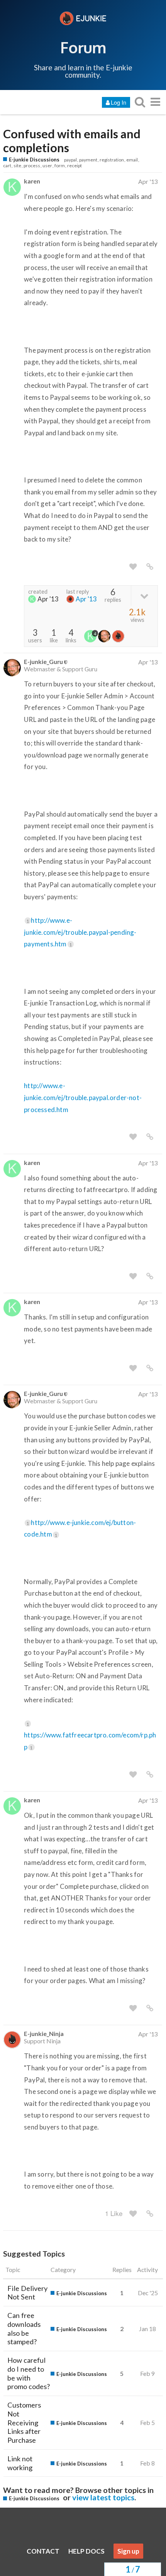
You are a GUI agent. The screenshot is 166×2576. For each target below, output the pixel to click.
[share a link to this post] (150, 567)
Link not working (20, 2463)
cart (7, 166)
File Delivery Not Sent (27, 2293)
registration (112, 160)
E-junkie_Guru (43, 661)
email (132, 160)
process (32, 166)
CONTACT (43, 2551)
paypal (70, 160)
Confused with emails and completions (72, 141)
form (60, 166)
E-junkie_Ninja (44, 2033)
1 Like (114, 2213)
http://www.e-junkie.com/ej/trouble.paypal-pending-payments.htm (80, 932)
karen (32, 181)
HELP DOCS (86, 2551)
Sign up (128, 2551)
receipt (75, 166)
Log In (119, 102)
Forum (83, 47)
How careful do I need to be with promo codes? (29, 2373)
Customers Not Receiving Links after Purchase (24, 2422)
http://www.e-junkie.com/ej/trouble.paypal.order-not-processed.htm (83, 1097)
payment (88, 160)
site (17, 166)
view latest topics (103, 2497)
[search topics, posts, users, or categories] (140, 102)
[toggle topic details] (144, 595)
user (47, 166)
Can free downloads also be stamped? (24, 2328)
